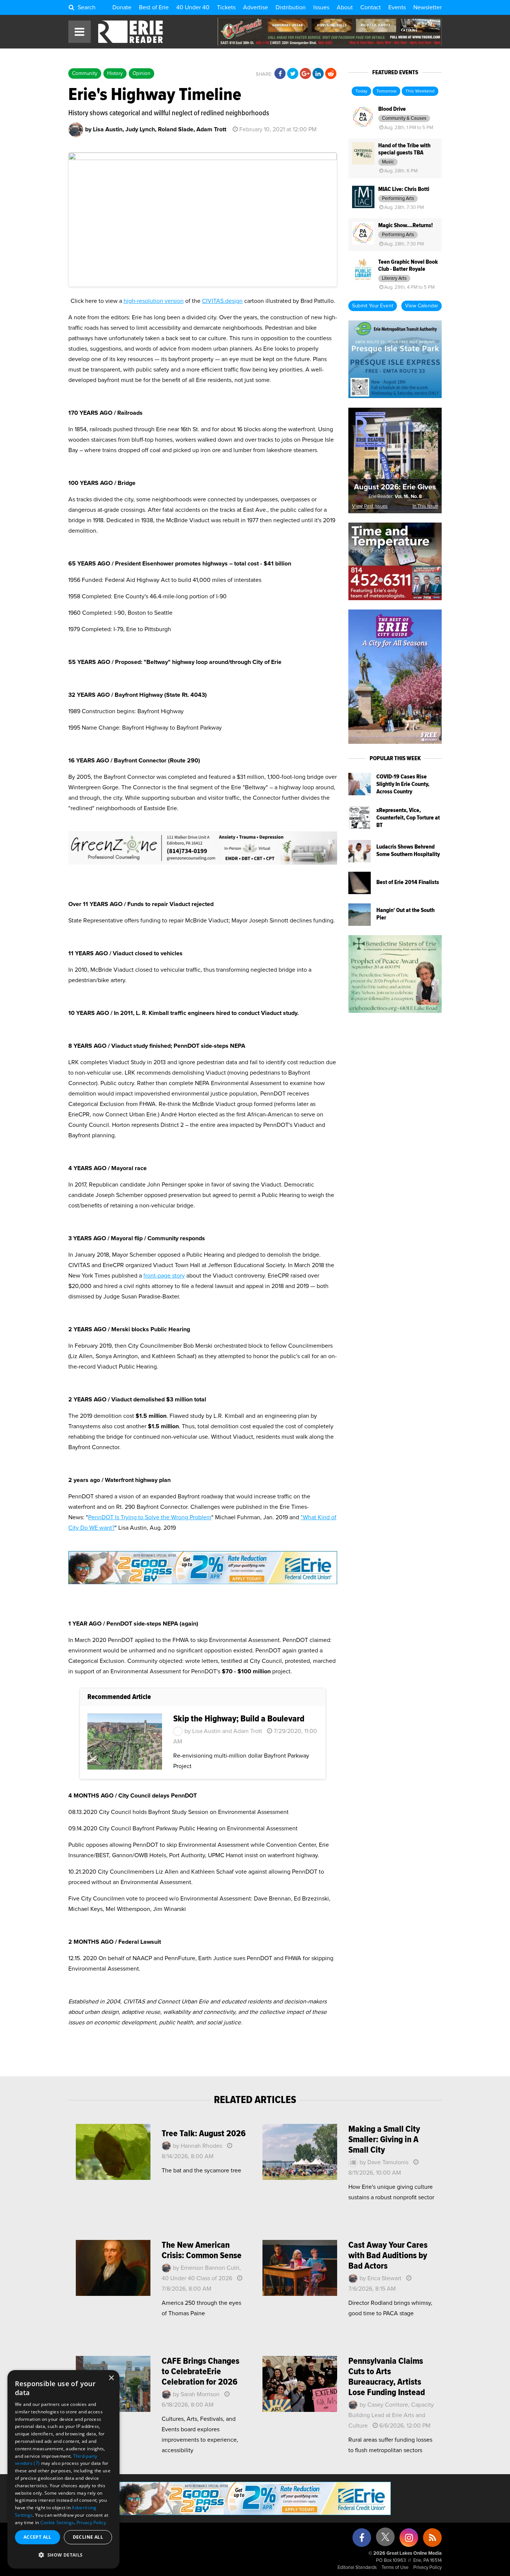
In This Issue (425, 506)
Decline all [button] (88, 2537)
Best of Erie (154, 7)
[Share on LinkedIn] (318, 74)
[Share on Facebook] (280, 74)
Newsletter (427, 7)
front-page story (164, 1276)
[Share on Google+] (305, 74)
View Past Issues (370, 506)
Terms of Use (395, 2568)
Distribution (291, 7)
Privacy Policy (427, 2568)
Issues (321, 7)
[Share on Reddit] (331, 74)
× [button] (111, 2378)
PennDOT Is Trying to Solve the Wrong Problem (150, 1517)
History (115, 73)
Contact (371, 7)
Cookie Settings (57, 2522)
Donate (122, 7)
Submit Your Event (373, 306)
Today (361, 91)
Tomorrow (386, 91)
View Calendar (422, 306)
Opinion (142, 73)
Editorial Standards (357, 2568)
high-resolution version (154, 301)
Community (85, 73)
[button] (63, 2555)
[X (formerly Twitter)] (385, 2540)
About (345, 7)
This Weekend (420, 91)
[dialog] (63, 2469)
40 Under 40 (193, 7)
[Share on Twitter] (293, 74)
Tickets (226, 7)
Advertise (256, 7)
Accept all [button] (38, 2537)
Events (397, 7)
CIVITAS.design (222, 301)
